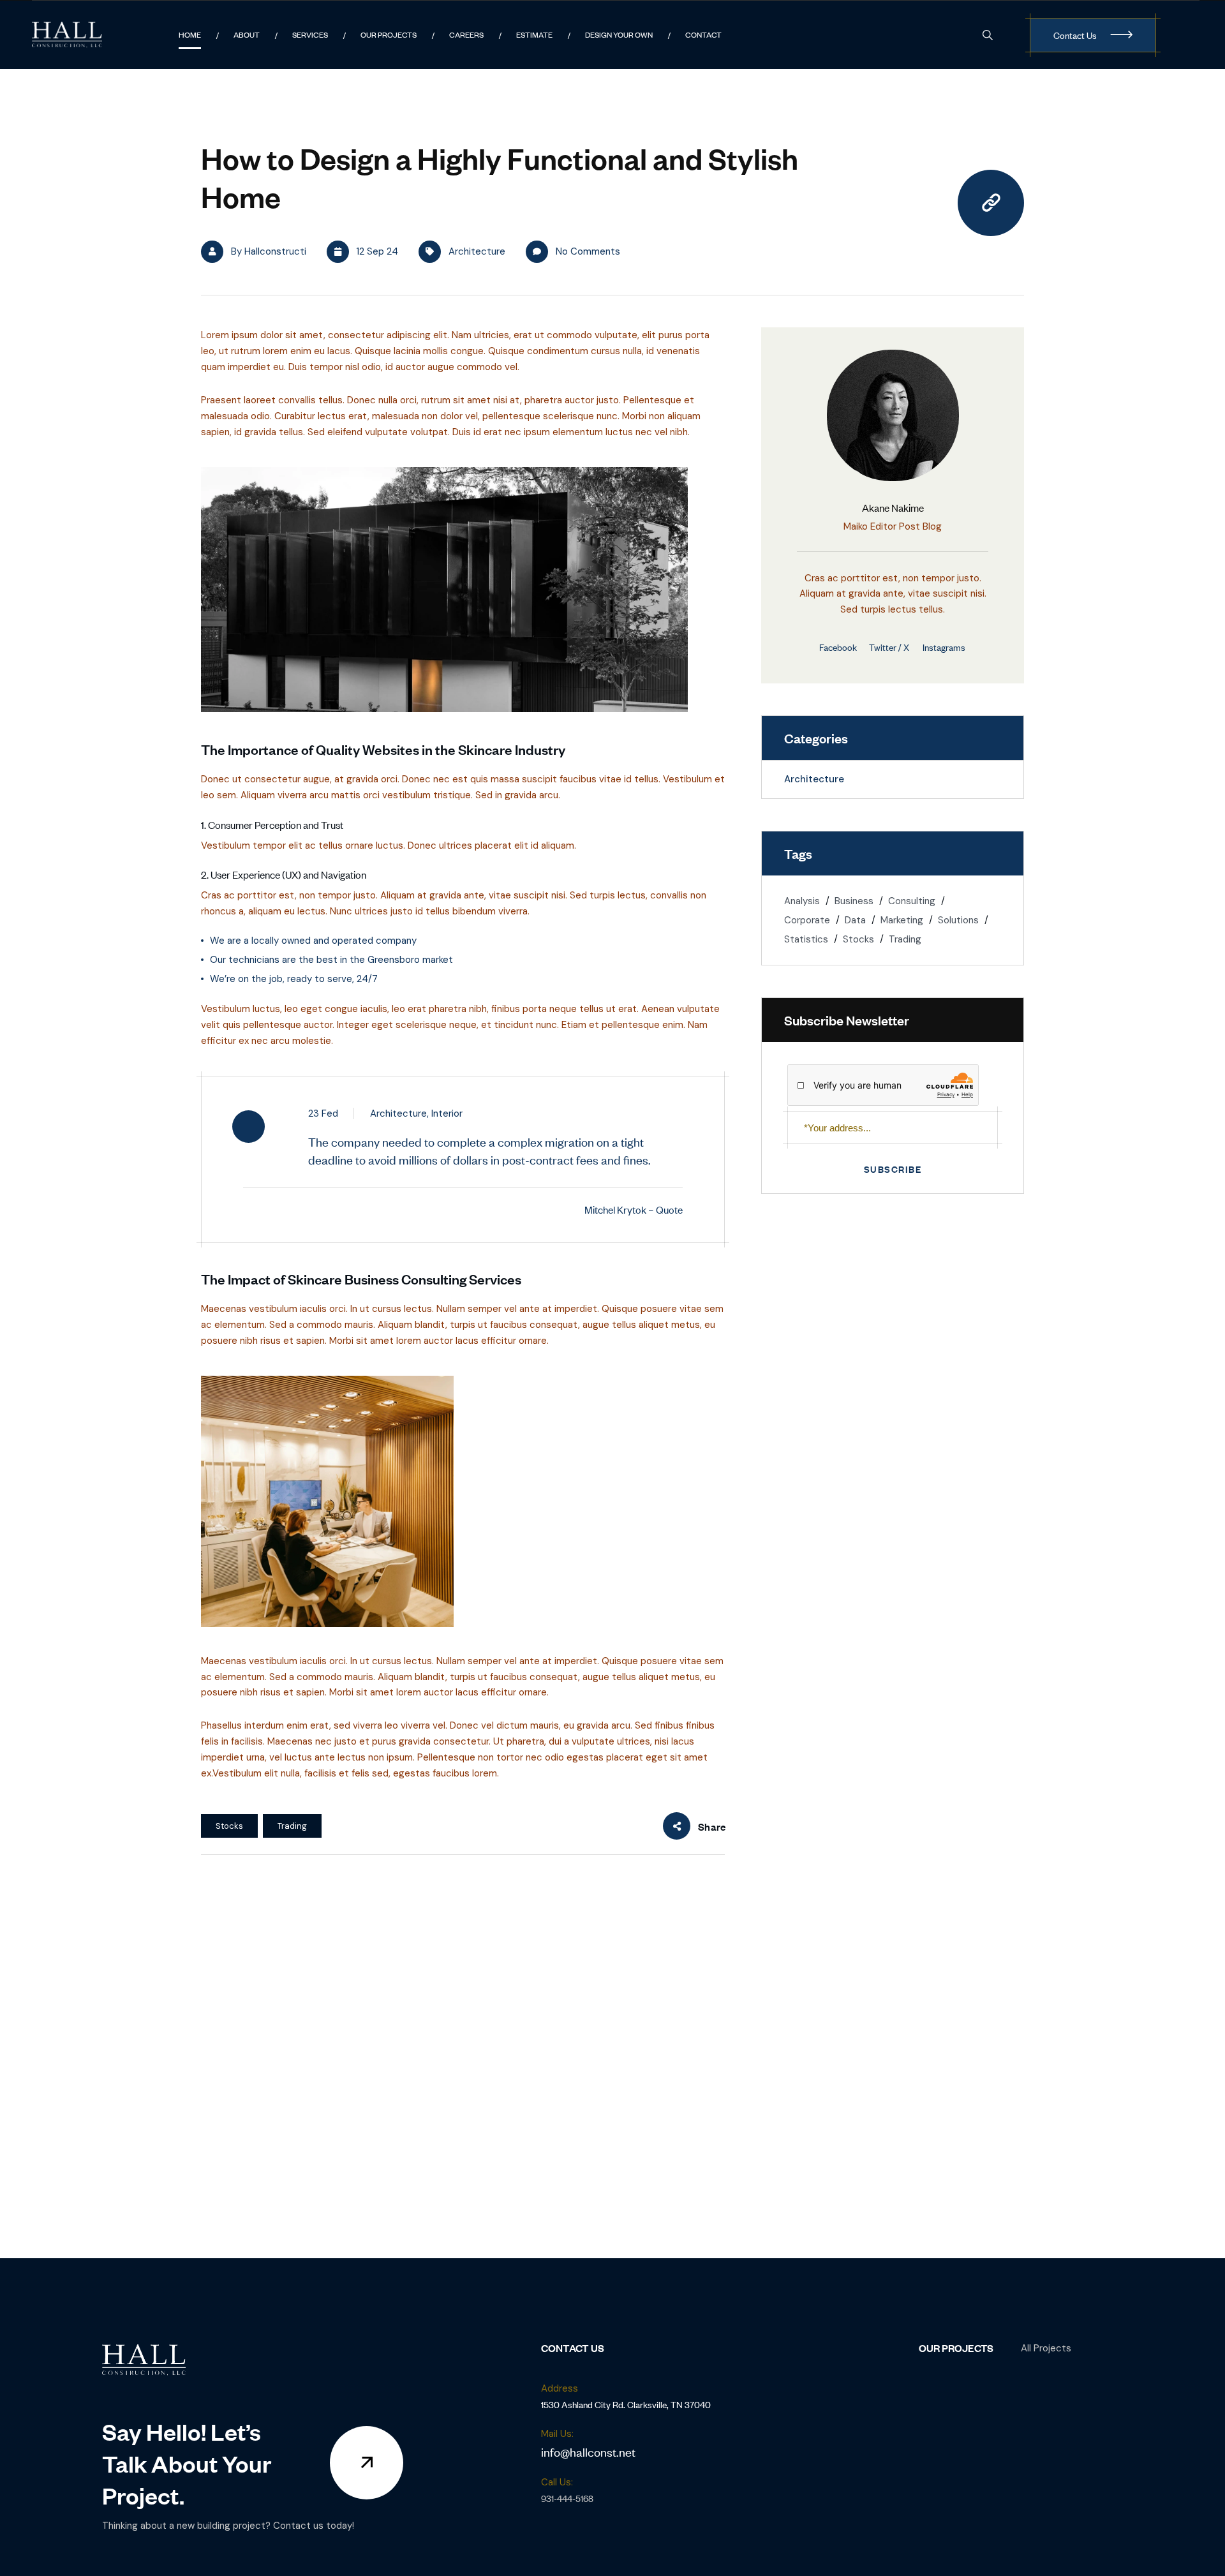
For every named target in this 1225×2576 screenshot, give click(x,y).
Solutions (958, 920)
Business (854, 901)
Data (855, 920)
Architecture (477, 251)
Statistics (806, 939)
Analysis (802, 901)
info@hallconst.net (588, 2451)
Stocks (229, 1826)
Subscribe (893, 1169)
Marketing (902, 920)
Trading (292, 1826)
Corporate (807, 920)
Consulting (912, 901)
